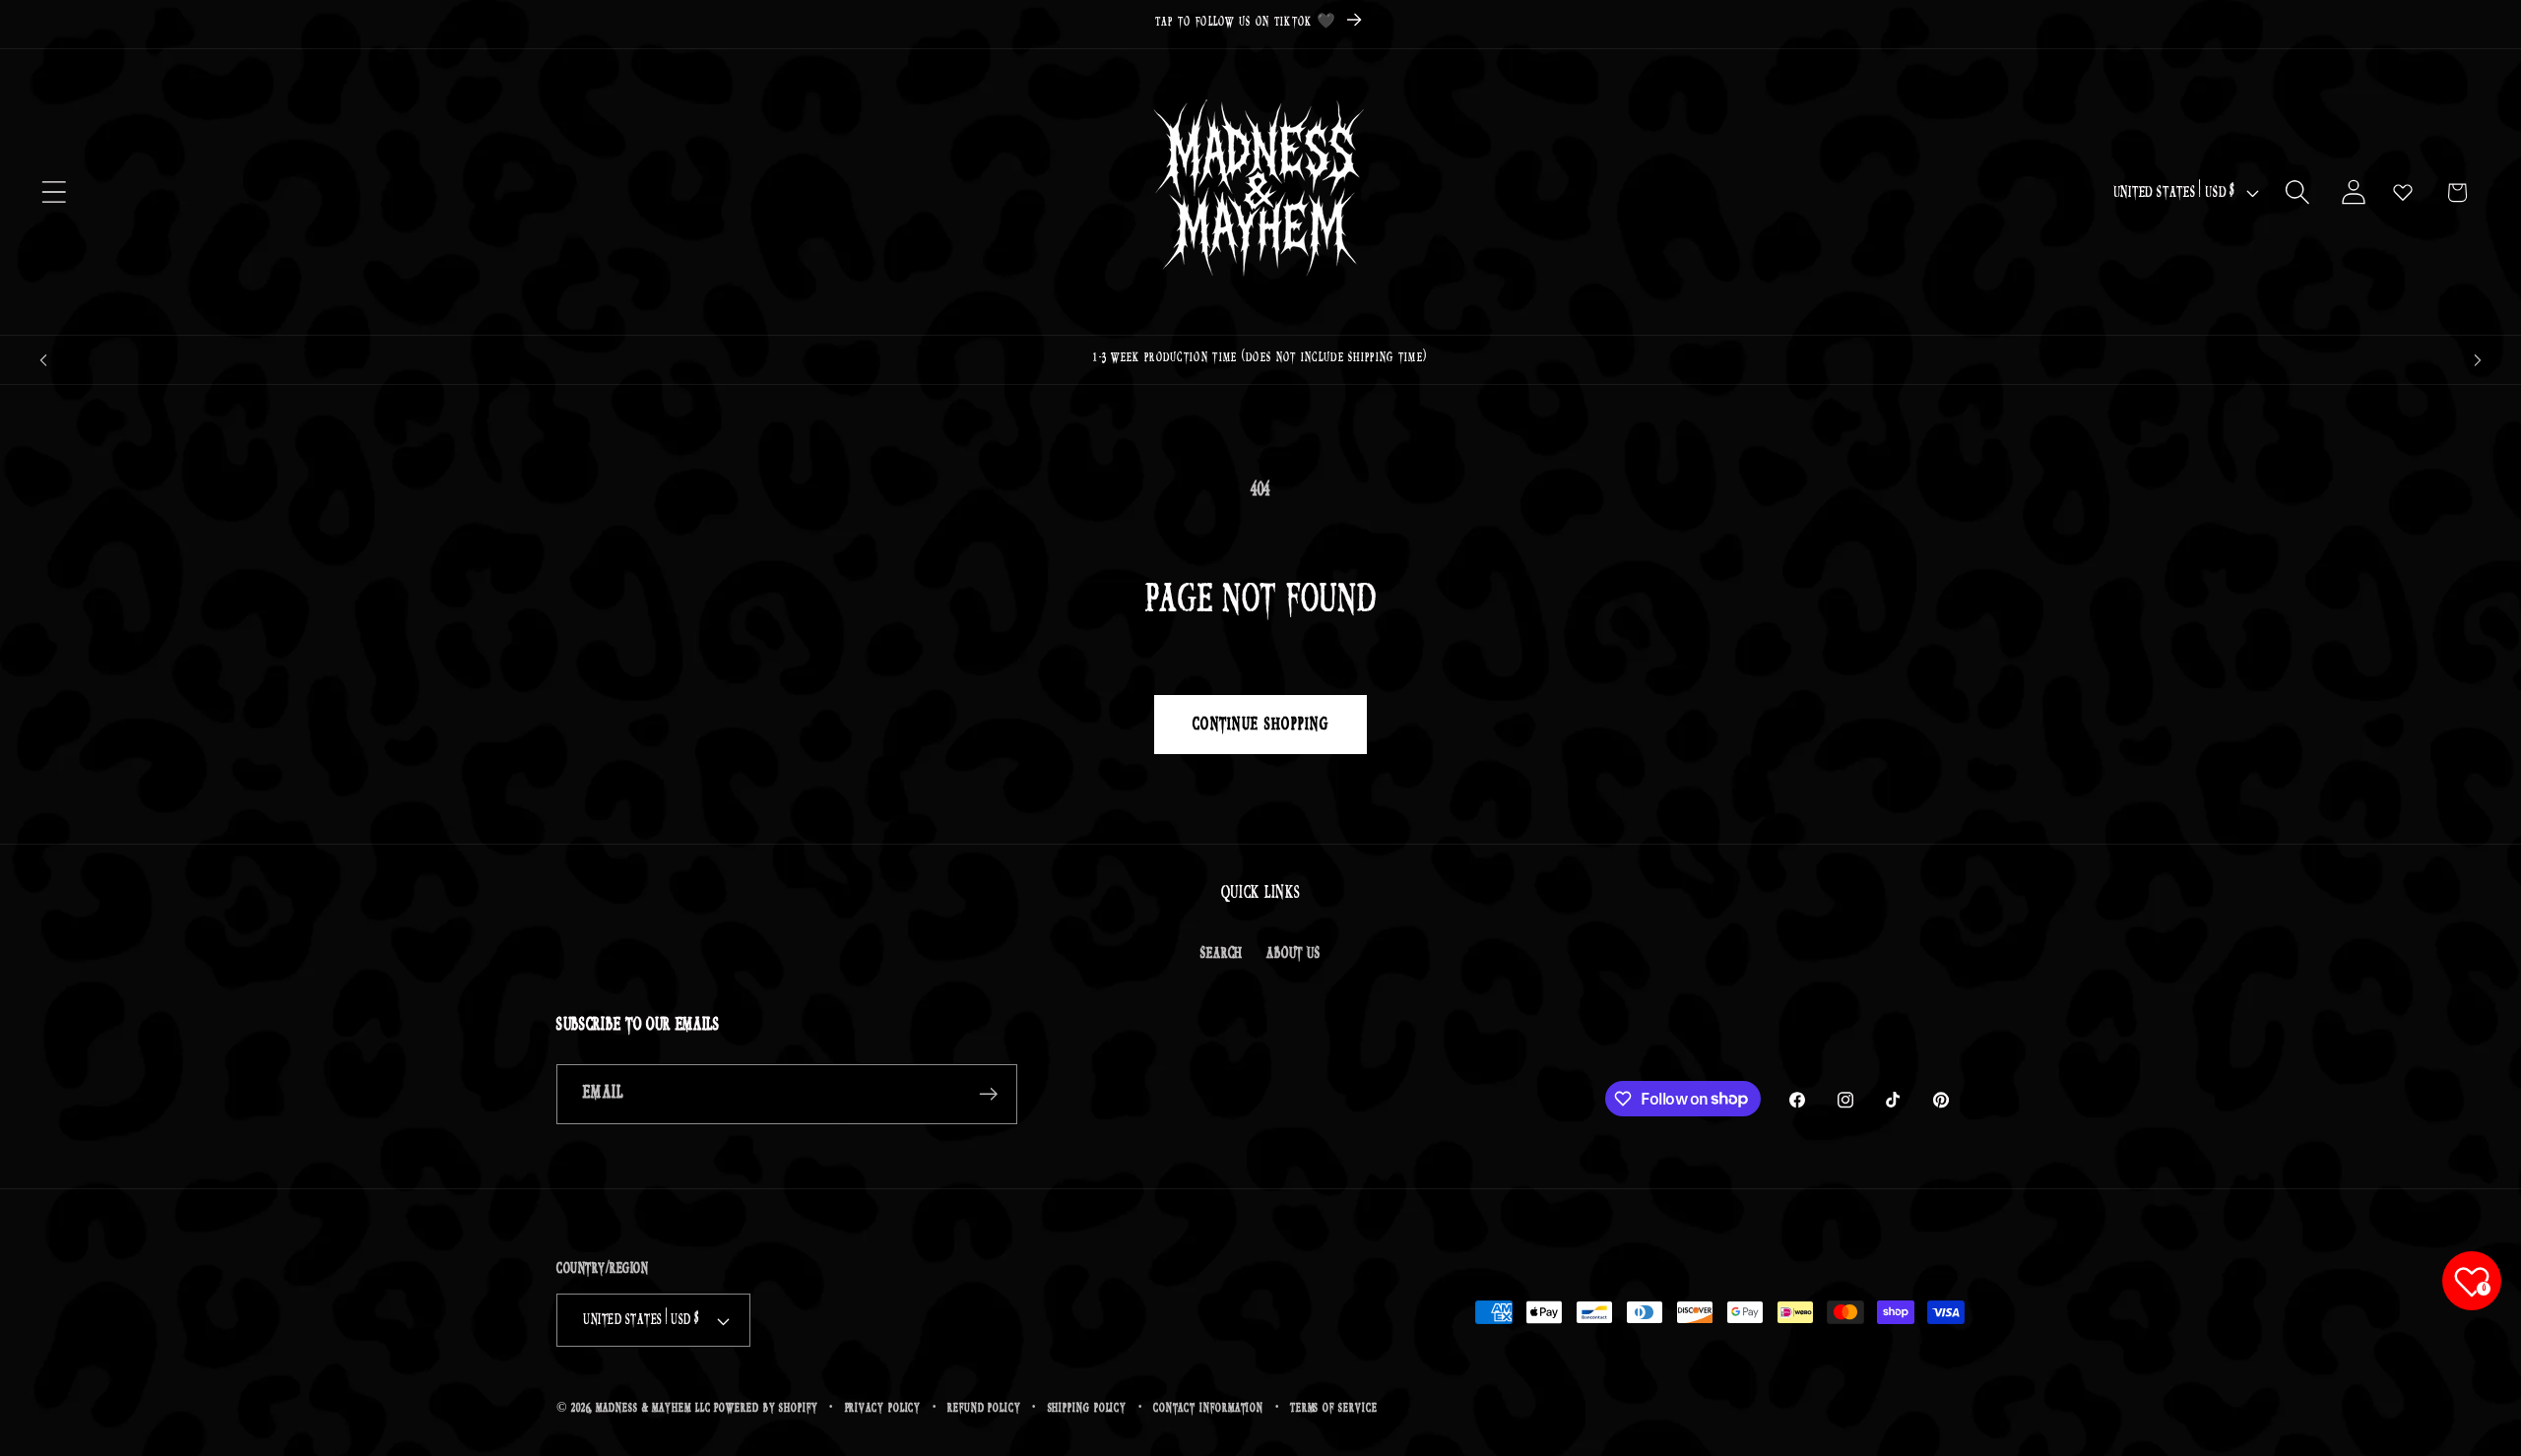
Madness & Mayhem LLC (653, 1408)
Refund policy (984, 1408)
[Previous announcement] (43, 360)
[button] (54, 192)
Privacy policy (883, 1408)
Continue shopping (1260, 725)
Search (1222, 953)
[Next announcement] (2478, 360)
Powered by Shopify (766, 1408)
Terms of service (1334, 1408)
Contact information (1208, 1408)
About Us (1293, 953)
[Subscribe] (988, 1094)
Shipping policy (1088, 1408)
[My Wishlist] (2403, 192)
